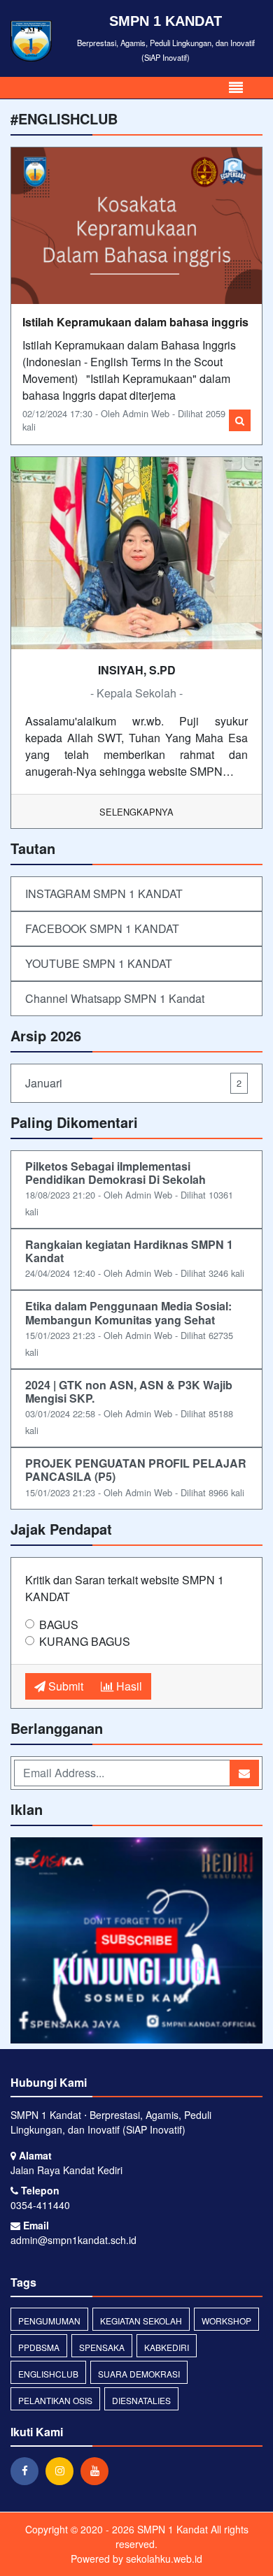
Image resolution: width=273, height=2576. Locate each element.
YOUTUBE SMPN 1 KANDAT (99, 963)
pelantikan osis (55, 2400)
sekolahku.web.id (164, 2559)
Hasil (128, 1686)
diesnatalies (141, 2400)
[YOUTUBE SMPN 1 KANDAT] (136, 1941)
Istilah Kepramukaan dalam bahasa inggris (135, 322)
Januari (133, 1083)
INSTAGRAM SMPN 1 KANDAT (104, 893)
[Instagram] (63, 2470)
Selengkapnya (136, 812)
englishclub (48, 2374)
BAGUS (59, 1625)
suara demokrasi (139, 2374)
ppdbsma (39, 2347)
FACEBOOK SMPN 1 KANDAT (102, 928)
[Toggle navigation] (236, 88)
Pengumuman (49, 2321)
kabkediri (167, 2347)
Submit (64, 1686)
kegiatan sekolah (141, 2321)
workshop (226, 2321)
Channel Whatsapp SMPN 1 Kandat (115, 998)
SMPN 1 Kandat (171, 2529)
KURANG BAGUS (85, 1641)
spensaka (102, 2347)
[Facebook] (28, 2470)
